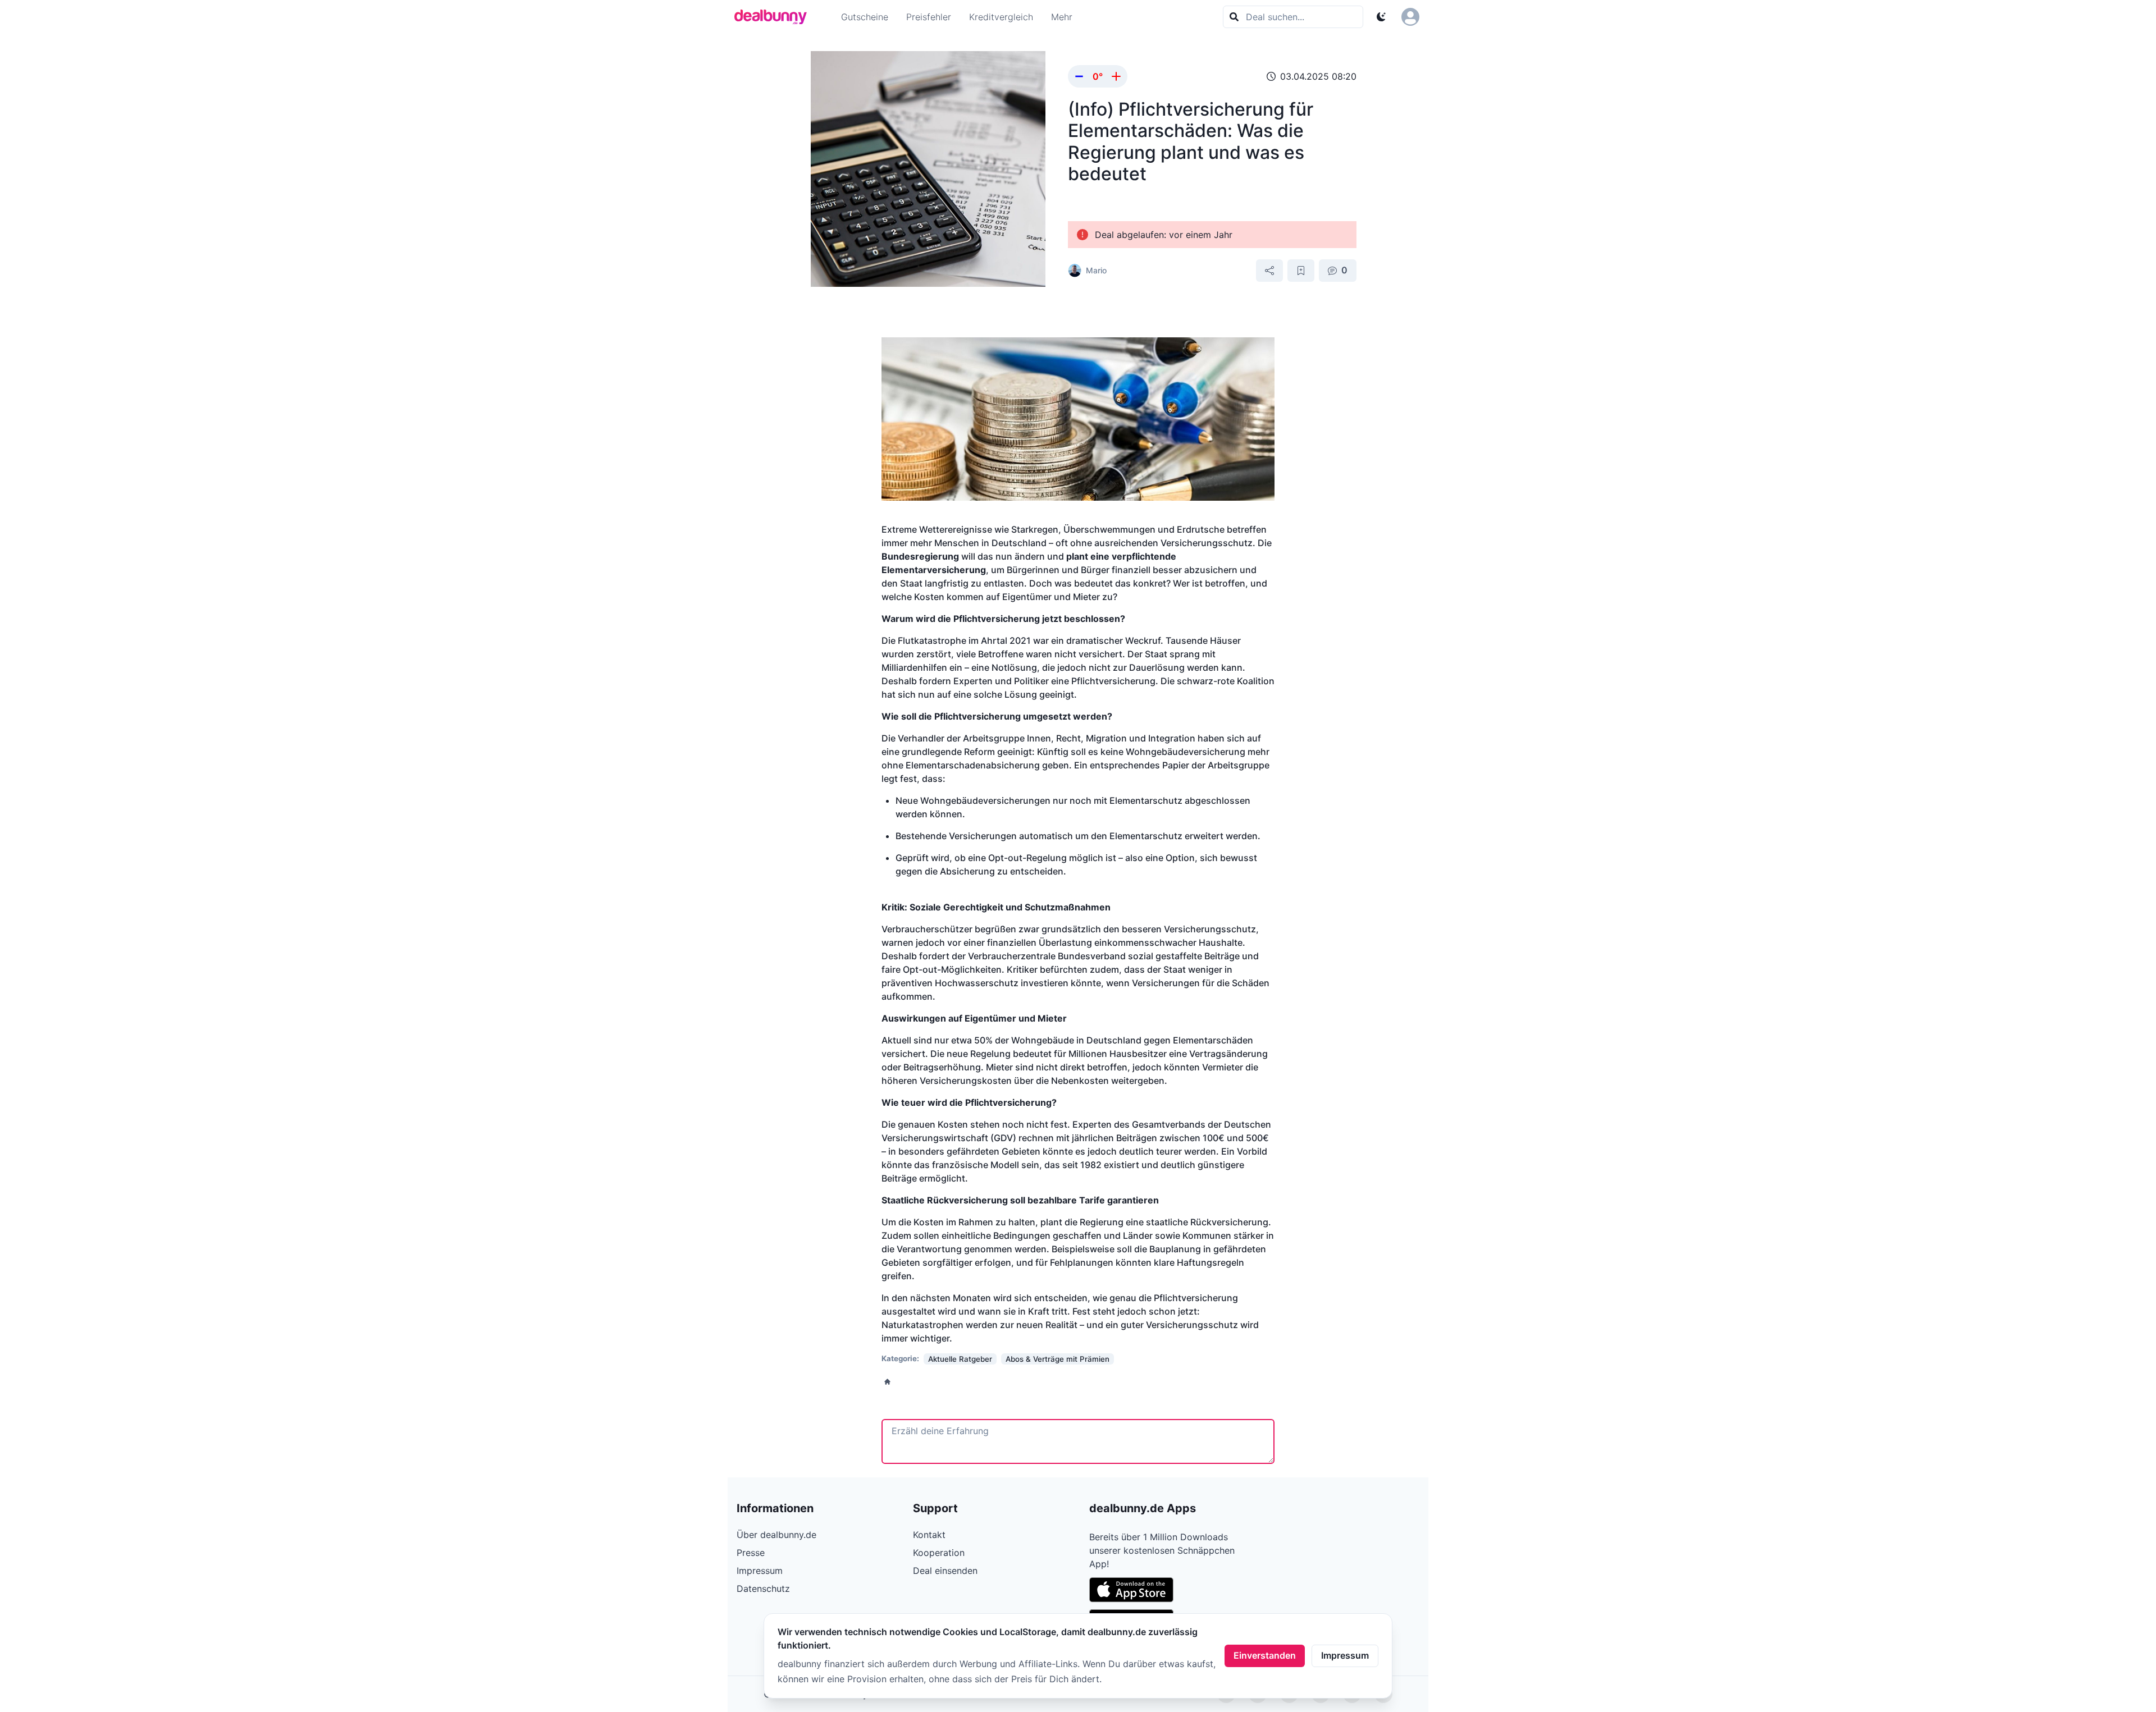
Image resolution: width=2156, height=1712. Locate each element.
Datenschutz (763, 1589)
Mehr (1062, 17)
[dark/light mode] (1381, 17)
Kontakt (929, 1535)
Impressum (1345, 1655)
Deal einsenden (945, 1571)
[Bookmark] (1301, 271)
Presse (751, 1553)
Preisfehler (929, 17)
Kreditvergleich (1001, 17)
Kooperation (939, 1553)
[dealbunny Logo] (774, 17)
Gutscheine (865, 17)
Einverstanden (1265, 1655)
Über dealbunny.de (776, 1535)
